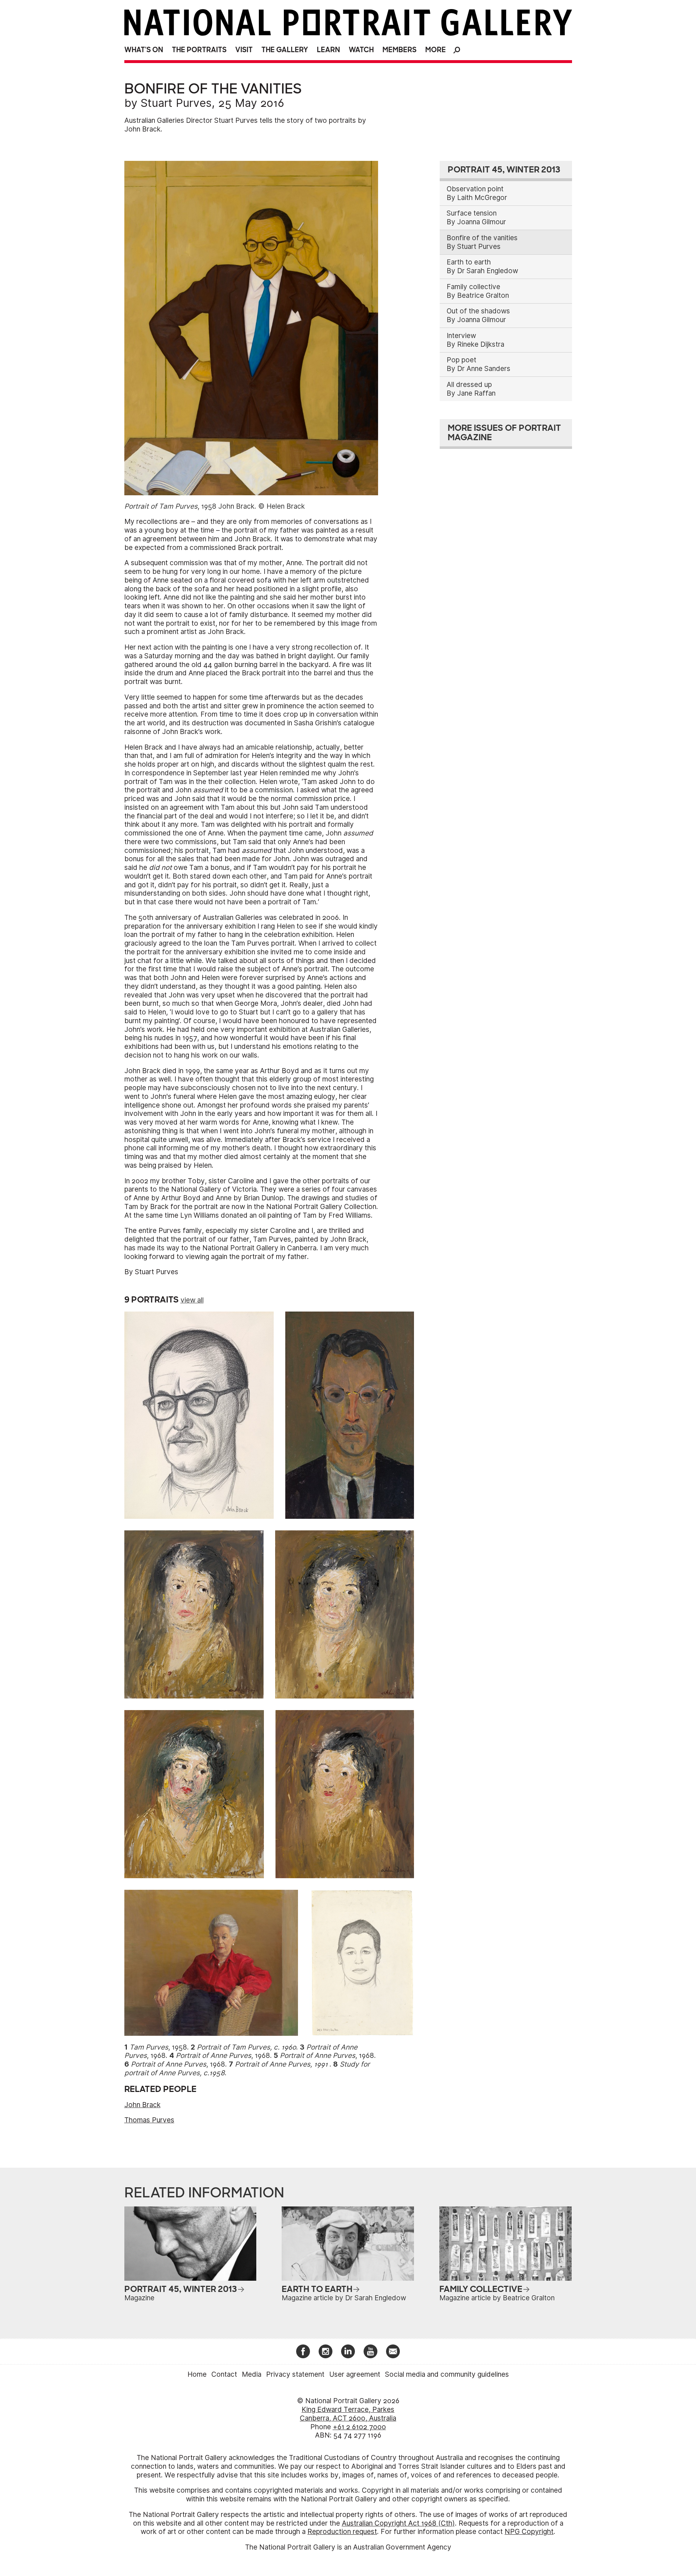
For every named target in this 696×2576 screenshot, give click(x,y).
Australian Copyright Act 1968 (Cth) (398, 2523)
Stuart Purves (176, 103)
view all (192, 1300)
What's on (144, 50)
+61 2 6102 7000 (359, 2427)
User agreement (355, 2374)
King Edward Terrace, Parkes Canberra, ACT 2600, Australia (348, 2414)
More (436, 50)
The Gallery (285, 50)
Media (252, 2374)
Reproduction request (342, 2532)
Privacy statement (295, 2374)
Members (399, 50)
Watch (361, 50)
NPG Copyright (529, 2532)
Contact (224, 2374)
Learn (328, 50)
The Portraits (199, 50)
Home (197, 2374)
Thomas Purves (149, 2120)
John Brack (142, 2105)
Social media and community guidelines (447, 2374)
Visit (244, 50)
